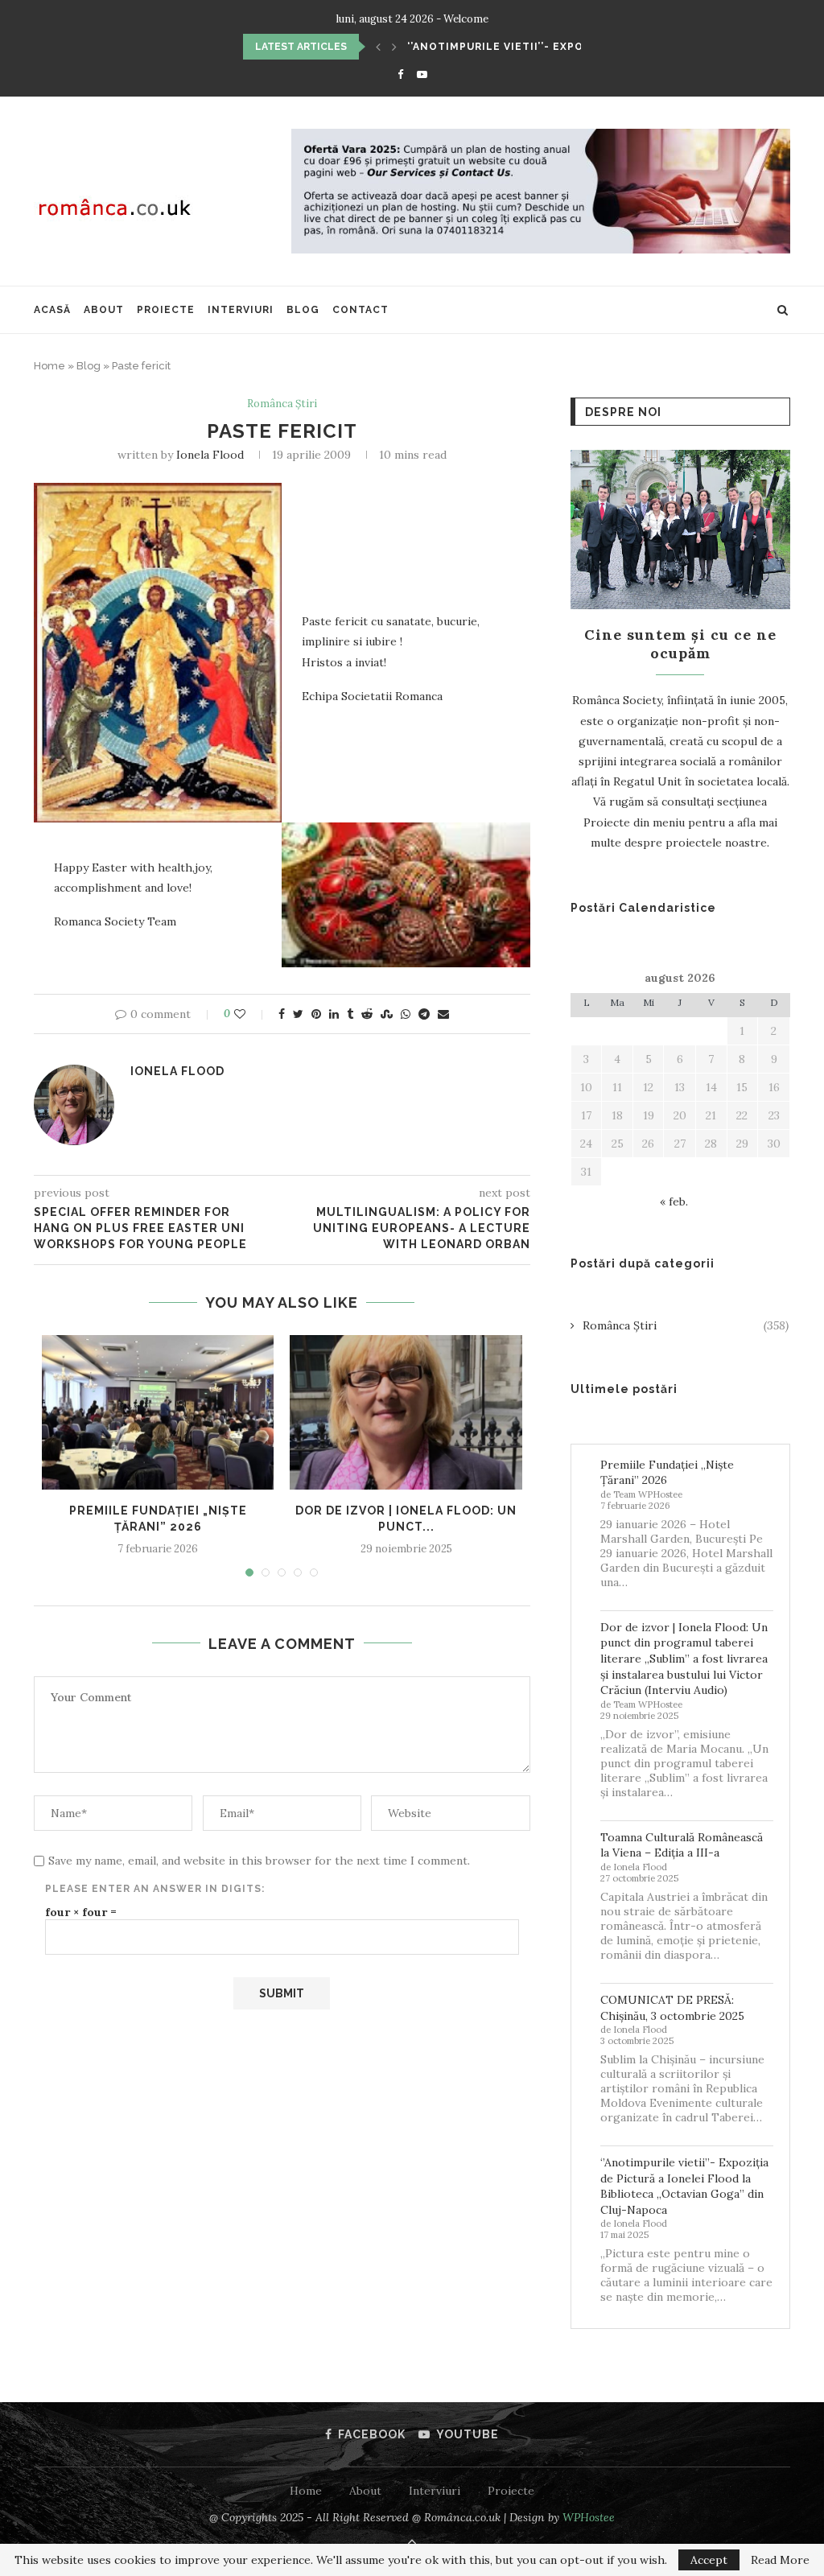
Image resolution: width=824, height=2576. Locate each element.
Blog (303, 310)
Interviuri (241, 310)
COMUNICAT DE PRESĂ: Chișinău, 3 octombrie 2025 (672, 2008)
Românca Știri (282, 404)
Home (49, 366)
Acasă (52, 310)
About (104, 310)
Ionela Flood (210, 455)
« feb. (674, 1201)
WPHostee (589, 2517)
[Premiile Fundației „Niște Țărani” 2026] (158, 1412)
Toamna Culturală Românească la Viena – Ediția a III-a (682, 1845)
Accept (709, 2560)
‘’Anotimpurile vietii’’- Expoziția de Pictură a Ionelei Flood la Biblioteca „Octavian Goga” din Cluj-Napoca (684, 2186)
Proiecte (166, 310)
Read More (780, 2560)
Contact (360, 310)
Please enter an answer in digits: (155, 1889)
